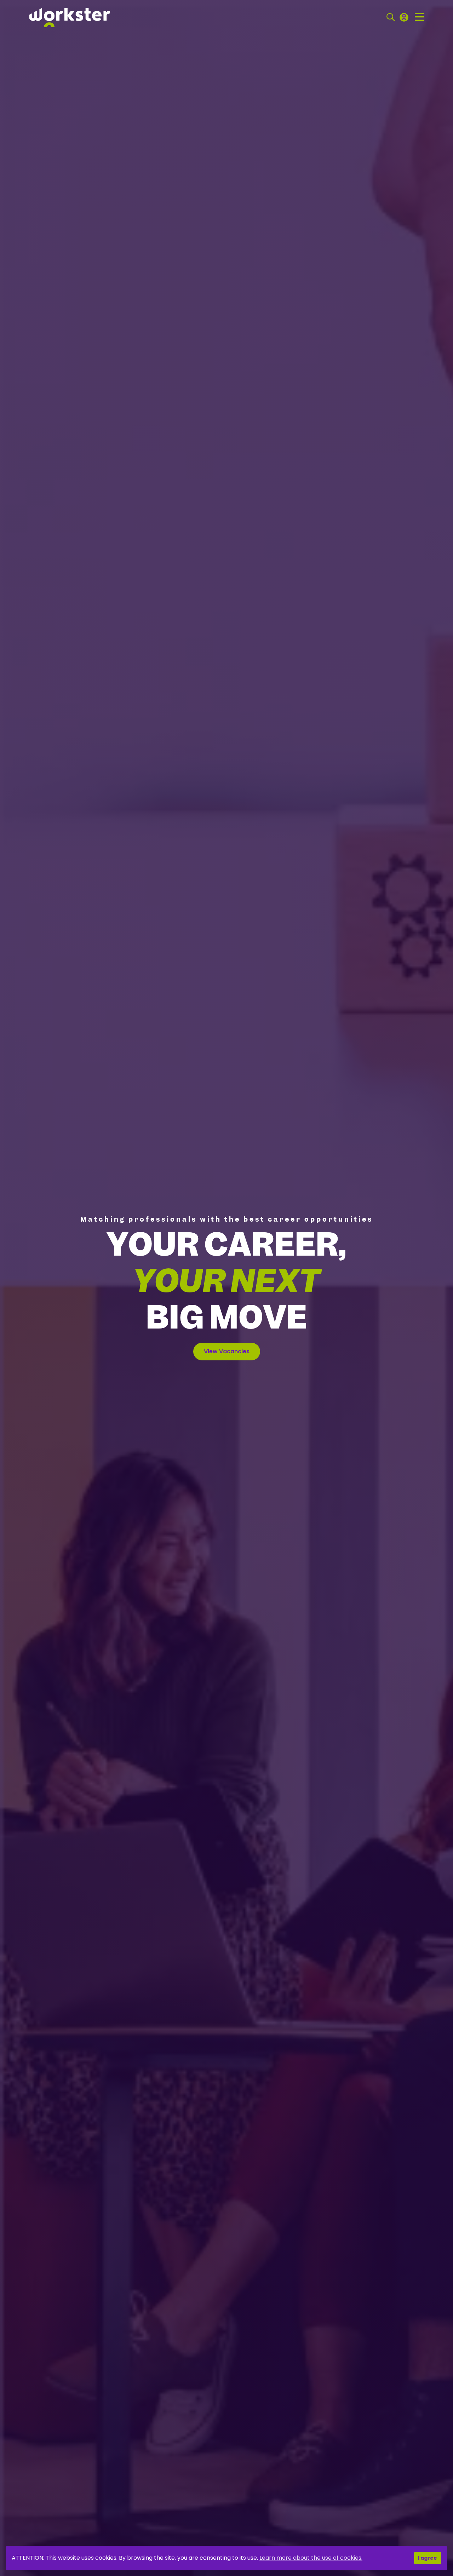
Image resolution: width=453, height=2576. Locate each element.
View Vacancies (227, 1351)
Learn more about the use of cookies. (311, 2558)
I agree (428, 2558)
